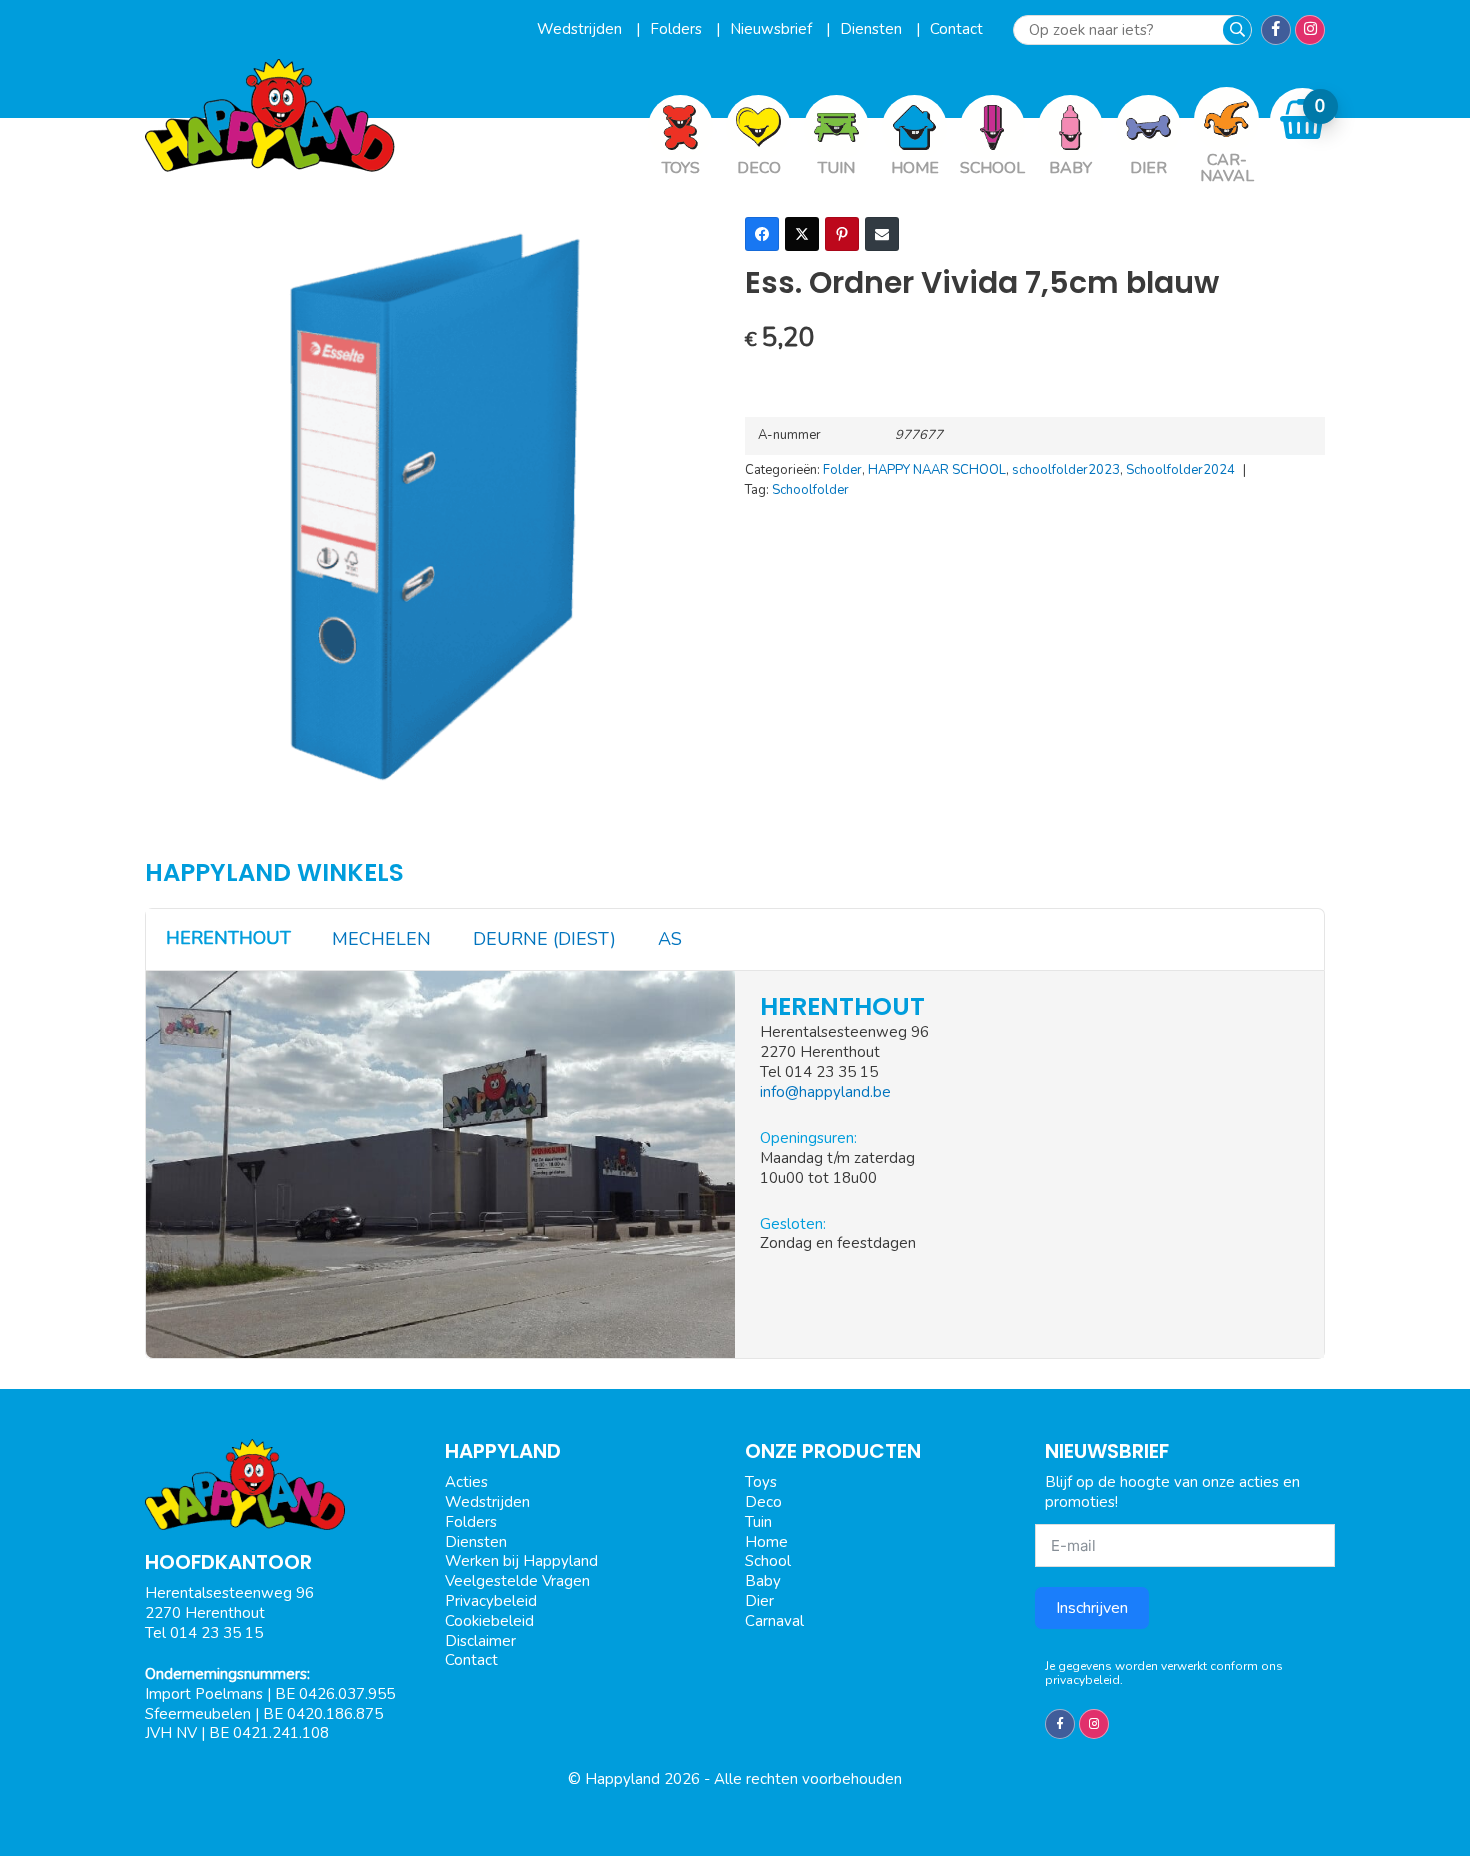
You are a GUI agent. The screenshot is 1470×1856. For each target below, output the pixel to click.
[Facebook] (762, 234)
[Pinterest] (842, 234)
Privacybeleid (491, 1601)
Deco (763, 1502)
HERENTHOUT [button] (228, 938)
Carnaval (774, 1621)
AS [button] (670, 939)
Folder (842, 470)
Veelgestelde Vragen (517, 1581)
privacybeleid (1082, 1680)
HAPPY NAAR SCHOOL (937, 470)
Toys (761, 1482)
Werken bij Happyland (521, 1561)
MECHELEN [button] (381, 939)
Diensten (873, 29)
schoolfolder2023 (1066, 470)
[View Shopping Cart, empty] (1303, 119)
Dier (759, 1601)
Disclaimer (480, 1641)
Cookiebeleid (489, 1621)
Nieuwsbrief (773, 29)
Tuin (758, 1522)
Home (766, 1542)
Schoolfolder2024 (1180, 470)
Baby (763, 1581)
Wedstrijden (581, 29)
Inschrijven (1092, 1608)
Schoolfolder (810, 490)
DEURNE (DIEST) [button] (544, 939)
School (768, 1561)
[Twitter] (802, 234)
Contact (956, 29)
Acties (466, 1482)
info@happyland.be (825, 1092)
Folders (678, 29)
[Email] (882, 234)
